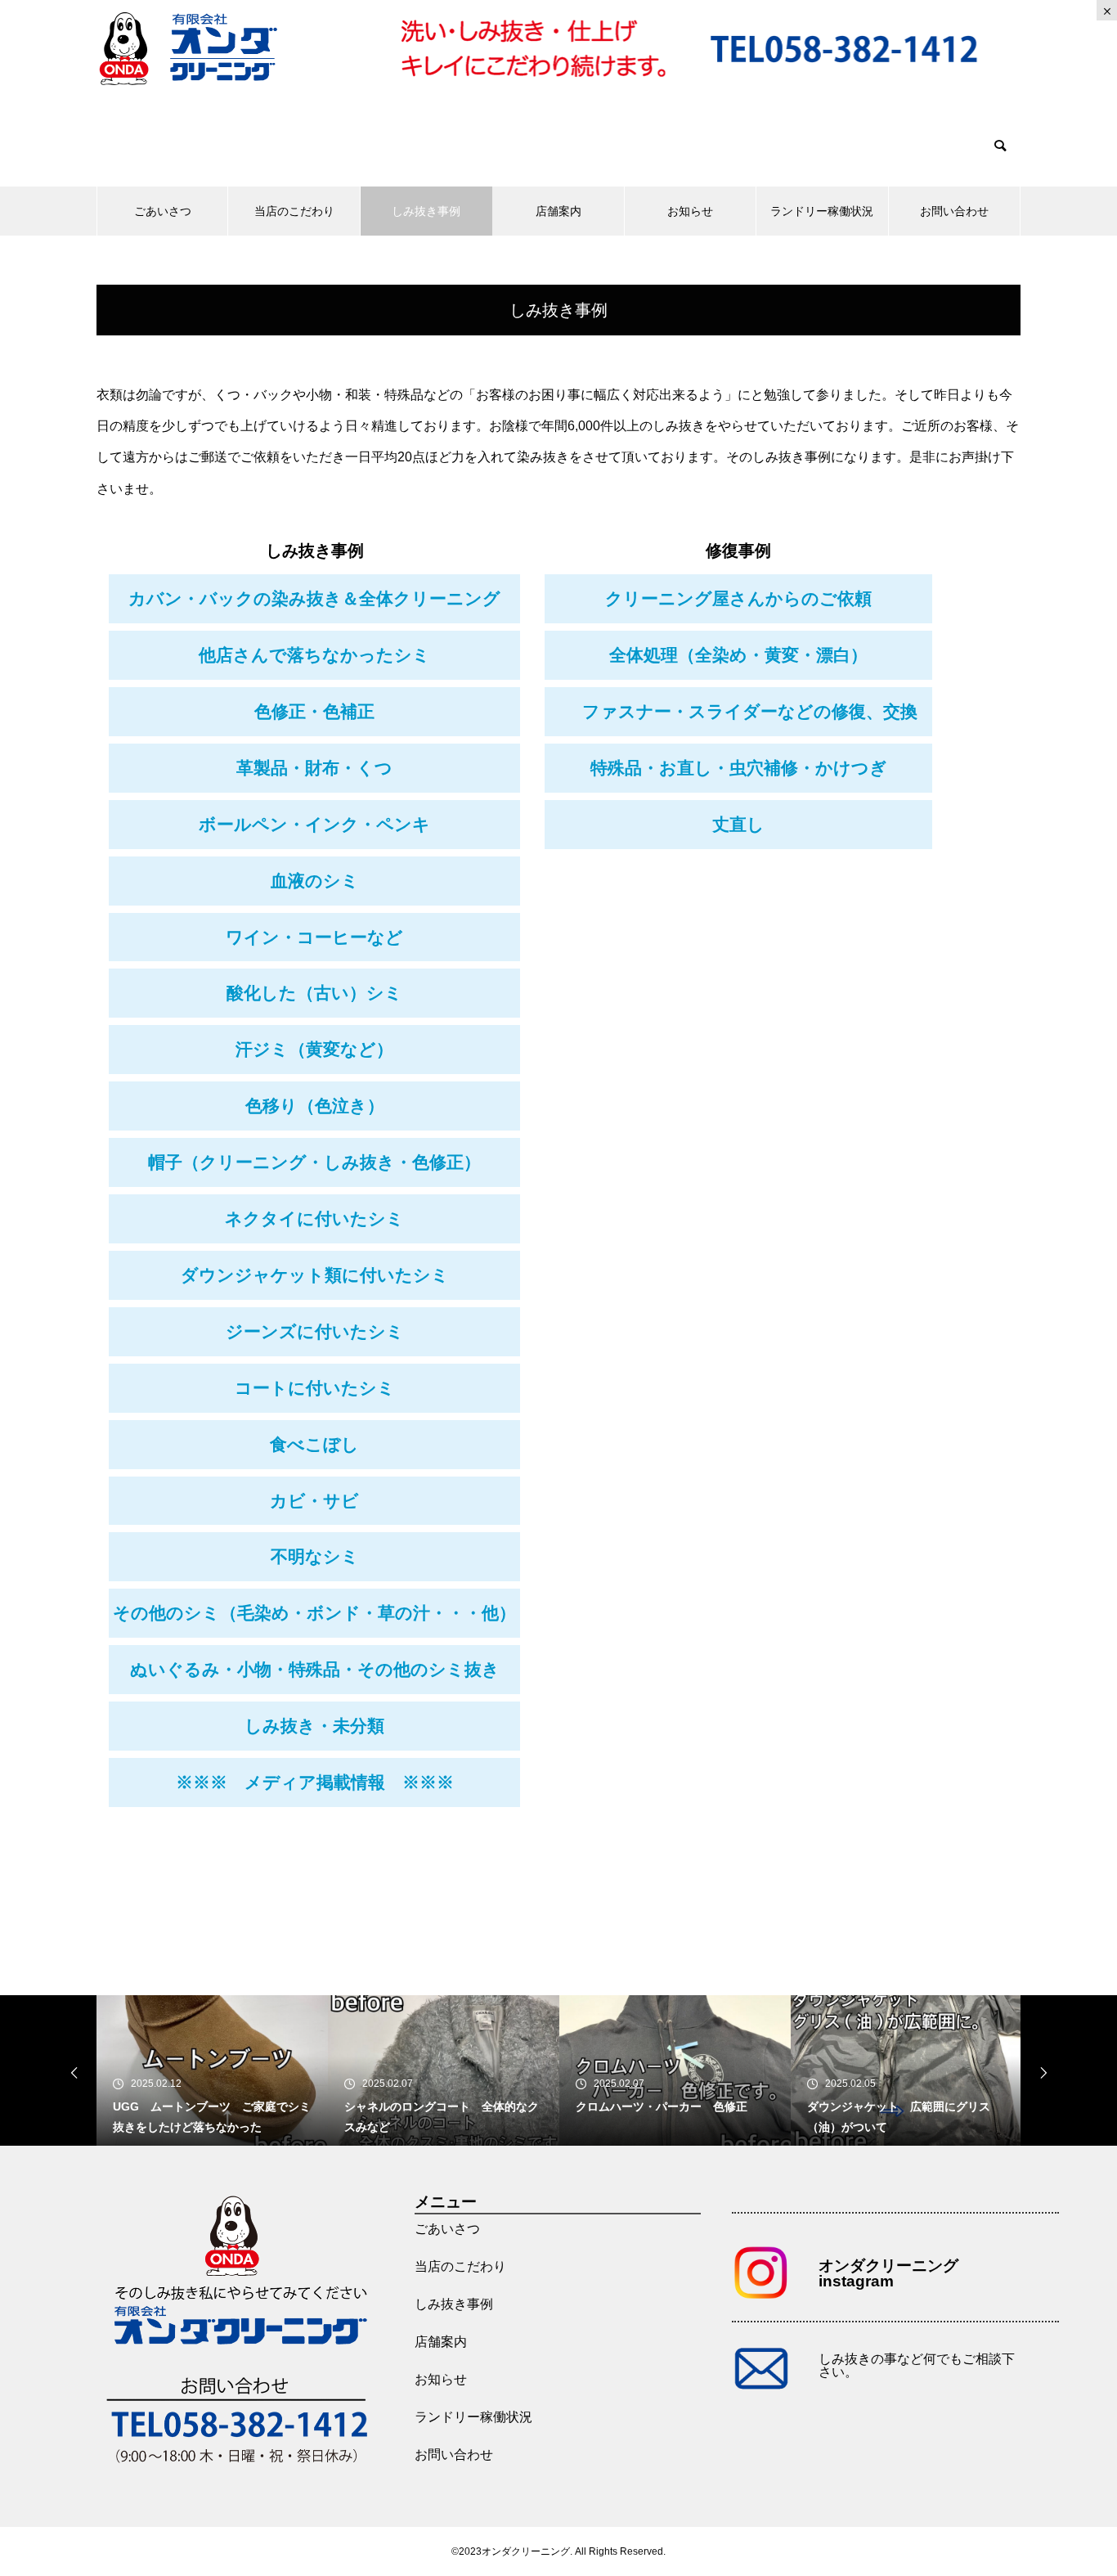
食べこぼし (314, 1444)
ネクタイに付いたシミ (314, 1218)
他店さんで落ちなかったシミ (314, 655)
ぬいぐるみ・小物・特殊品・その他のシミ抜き (315, 1669)
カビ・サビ (314, 1501)
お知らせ (690, 211)
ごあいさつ (163, 211)
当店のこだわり (294, 211)
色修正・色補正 (314, 711)
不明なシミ (315, 1556)
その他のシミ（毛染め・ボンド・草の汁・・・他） (314, 1613)
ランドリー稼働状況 (822, 211)
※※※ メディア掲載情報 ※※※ (315, 1782)
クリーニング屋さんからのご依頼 (738, 598)
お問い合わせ (954, 211)
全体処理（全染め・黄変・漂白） (738, 655)
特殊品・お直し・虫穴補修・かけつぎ (739, 768)
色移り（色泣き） (315, 1106)
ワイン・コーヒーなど (314, 937)
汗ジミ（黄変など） (314, 1049)
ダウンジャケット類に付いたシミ (315, 1275)
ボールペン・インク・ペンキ (314, 824)
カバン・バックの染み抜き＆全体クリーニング (314, 598)
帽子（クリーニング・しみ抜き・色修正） (314, 1162)
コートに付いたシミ (315, 1388)
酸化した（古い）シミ (314, 993)
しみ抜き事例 (426, 211)
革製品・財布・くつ (314, 768)
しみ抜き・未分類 (314, 1726)
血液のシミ (315, 881)
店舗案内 (558, 211)
